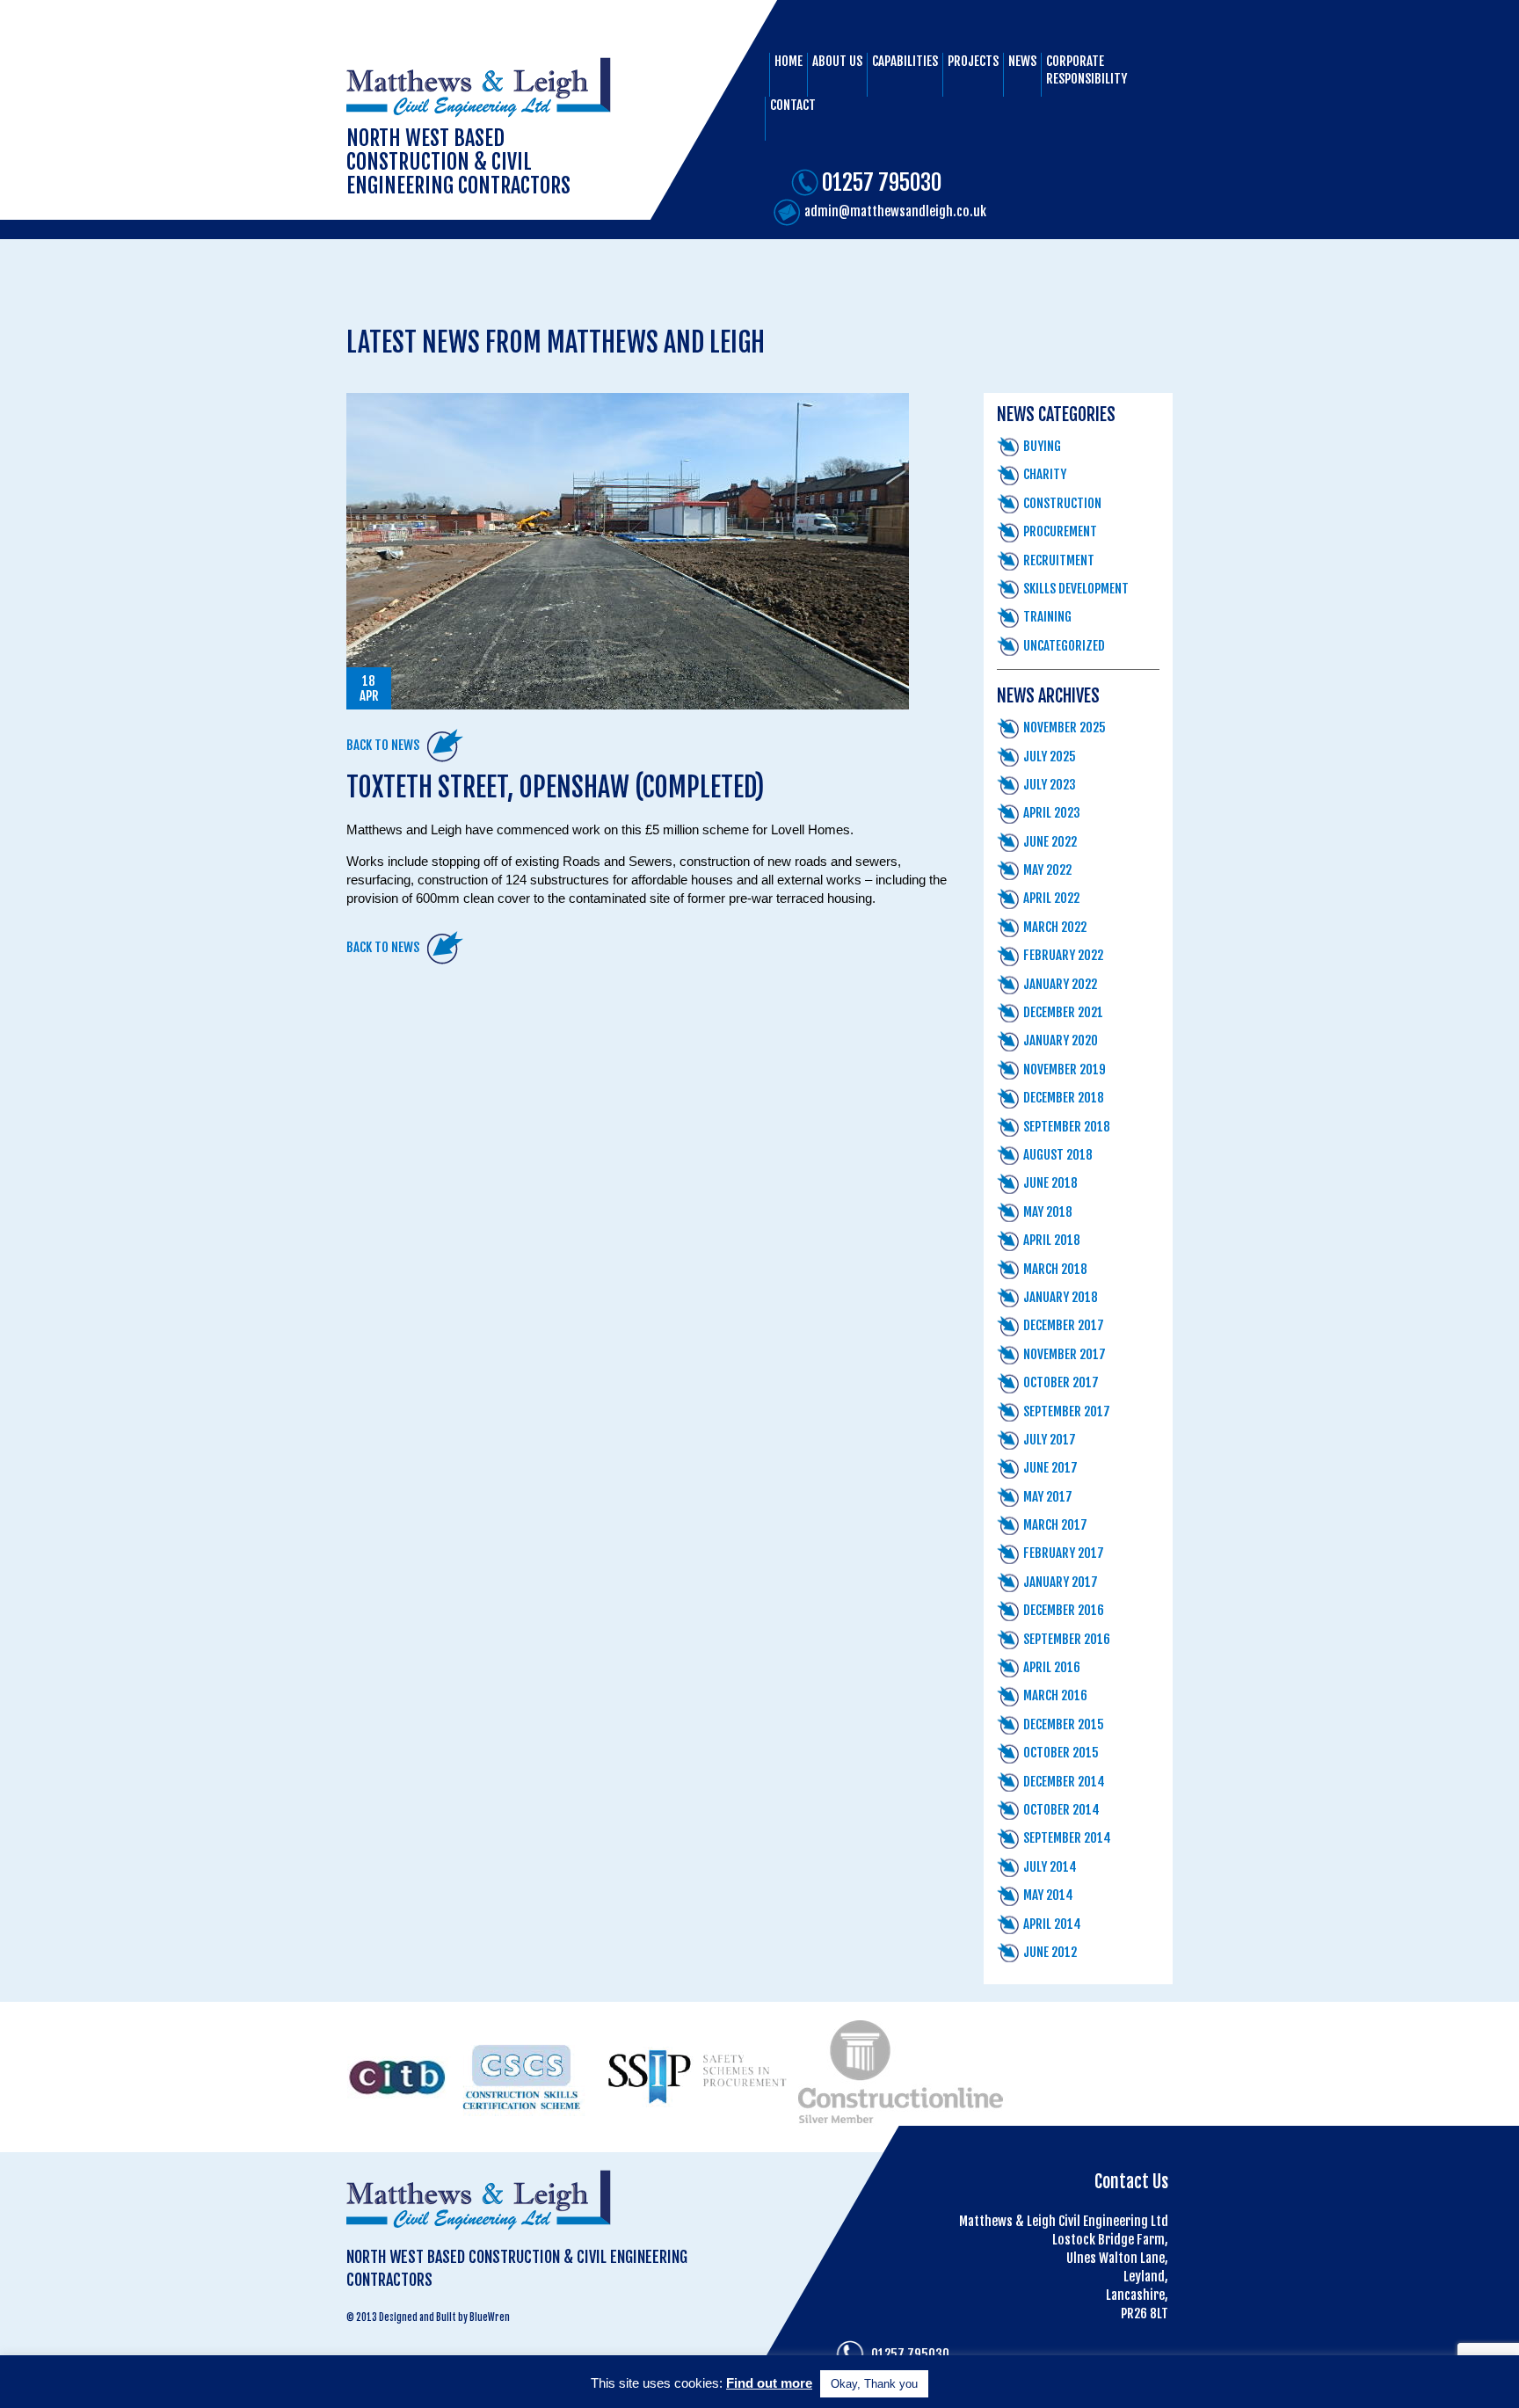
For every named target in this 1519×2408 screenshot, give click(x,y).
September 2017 (1067, 1411)
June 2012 (1050, 1952)
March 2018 (1055, 1269)
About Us (837, 61)
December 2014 (1064, 1782)
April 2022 (1051, 898)
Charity (1045, 474)
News (1022, 61)
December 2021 (1063, 1012)
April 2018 (1052, 1240)
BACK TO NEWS (383, 745)
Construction (1062, 503)
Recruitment (1059, 560)
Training (1047, 617)
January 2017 (1061, 1582)
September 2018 (1067, 1127)
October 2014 (1061, 1810)
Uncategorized (1064, 646)
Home (789, 61)
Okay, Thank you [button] (874, 2384)
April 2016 (1052, 1667)
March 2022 (1055, 927)
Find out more (769, 2383)
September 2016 (1067, 1639)
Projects (973, 61)
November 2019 (1065, 1069)
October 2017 (1061, 1382)
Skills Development (1076, 589)
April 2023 (1052, 813)
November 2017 (1065, 1354)
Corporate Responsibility (1087, 70)
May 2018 (1048, 1212)
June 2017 (1050, 1468)
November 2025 (1065, 727)
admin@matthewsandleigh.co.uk (895, 211)
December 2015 (1064, 1724)
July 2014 (1050, 1867)
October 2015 (1061, 1753)
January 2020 (1061, 1040)
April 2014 (1052, 1924)
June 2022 (1050, 842)
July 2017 (1050, 1440)
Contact (793, 105)
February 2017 (1064, 1553)
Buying (1042, 446)
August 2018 (1058, 1155)
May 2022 (1047, 870)
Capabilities (905, 61)
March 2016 (1055, 1695)
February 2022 (1063, 955)
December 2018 (1064, 1098)
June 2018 (1050, 1183)
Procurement (1060, 531)
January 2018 (1061, 1297)
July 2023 (1050, 785)
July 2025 (1050, 757)
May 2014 (1048, 1895)
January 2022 (1060, 984)
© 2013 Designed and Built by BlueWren (428, 2317)
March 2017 (1055, 1525)
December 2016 (1064, 1610)
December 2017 (1064, 1325)
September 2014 (1067, 1838)
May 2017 (1048, 1497)
